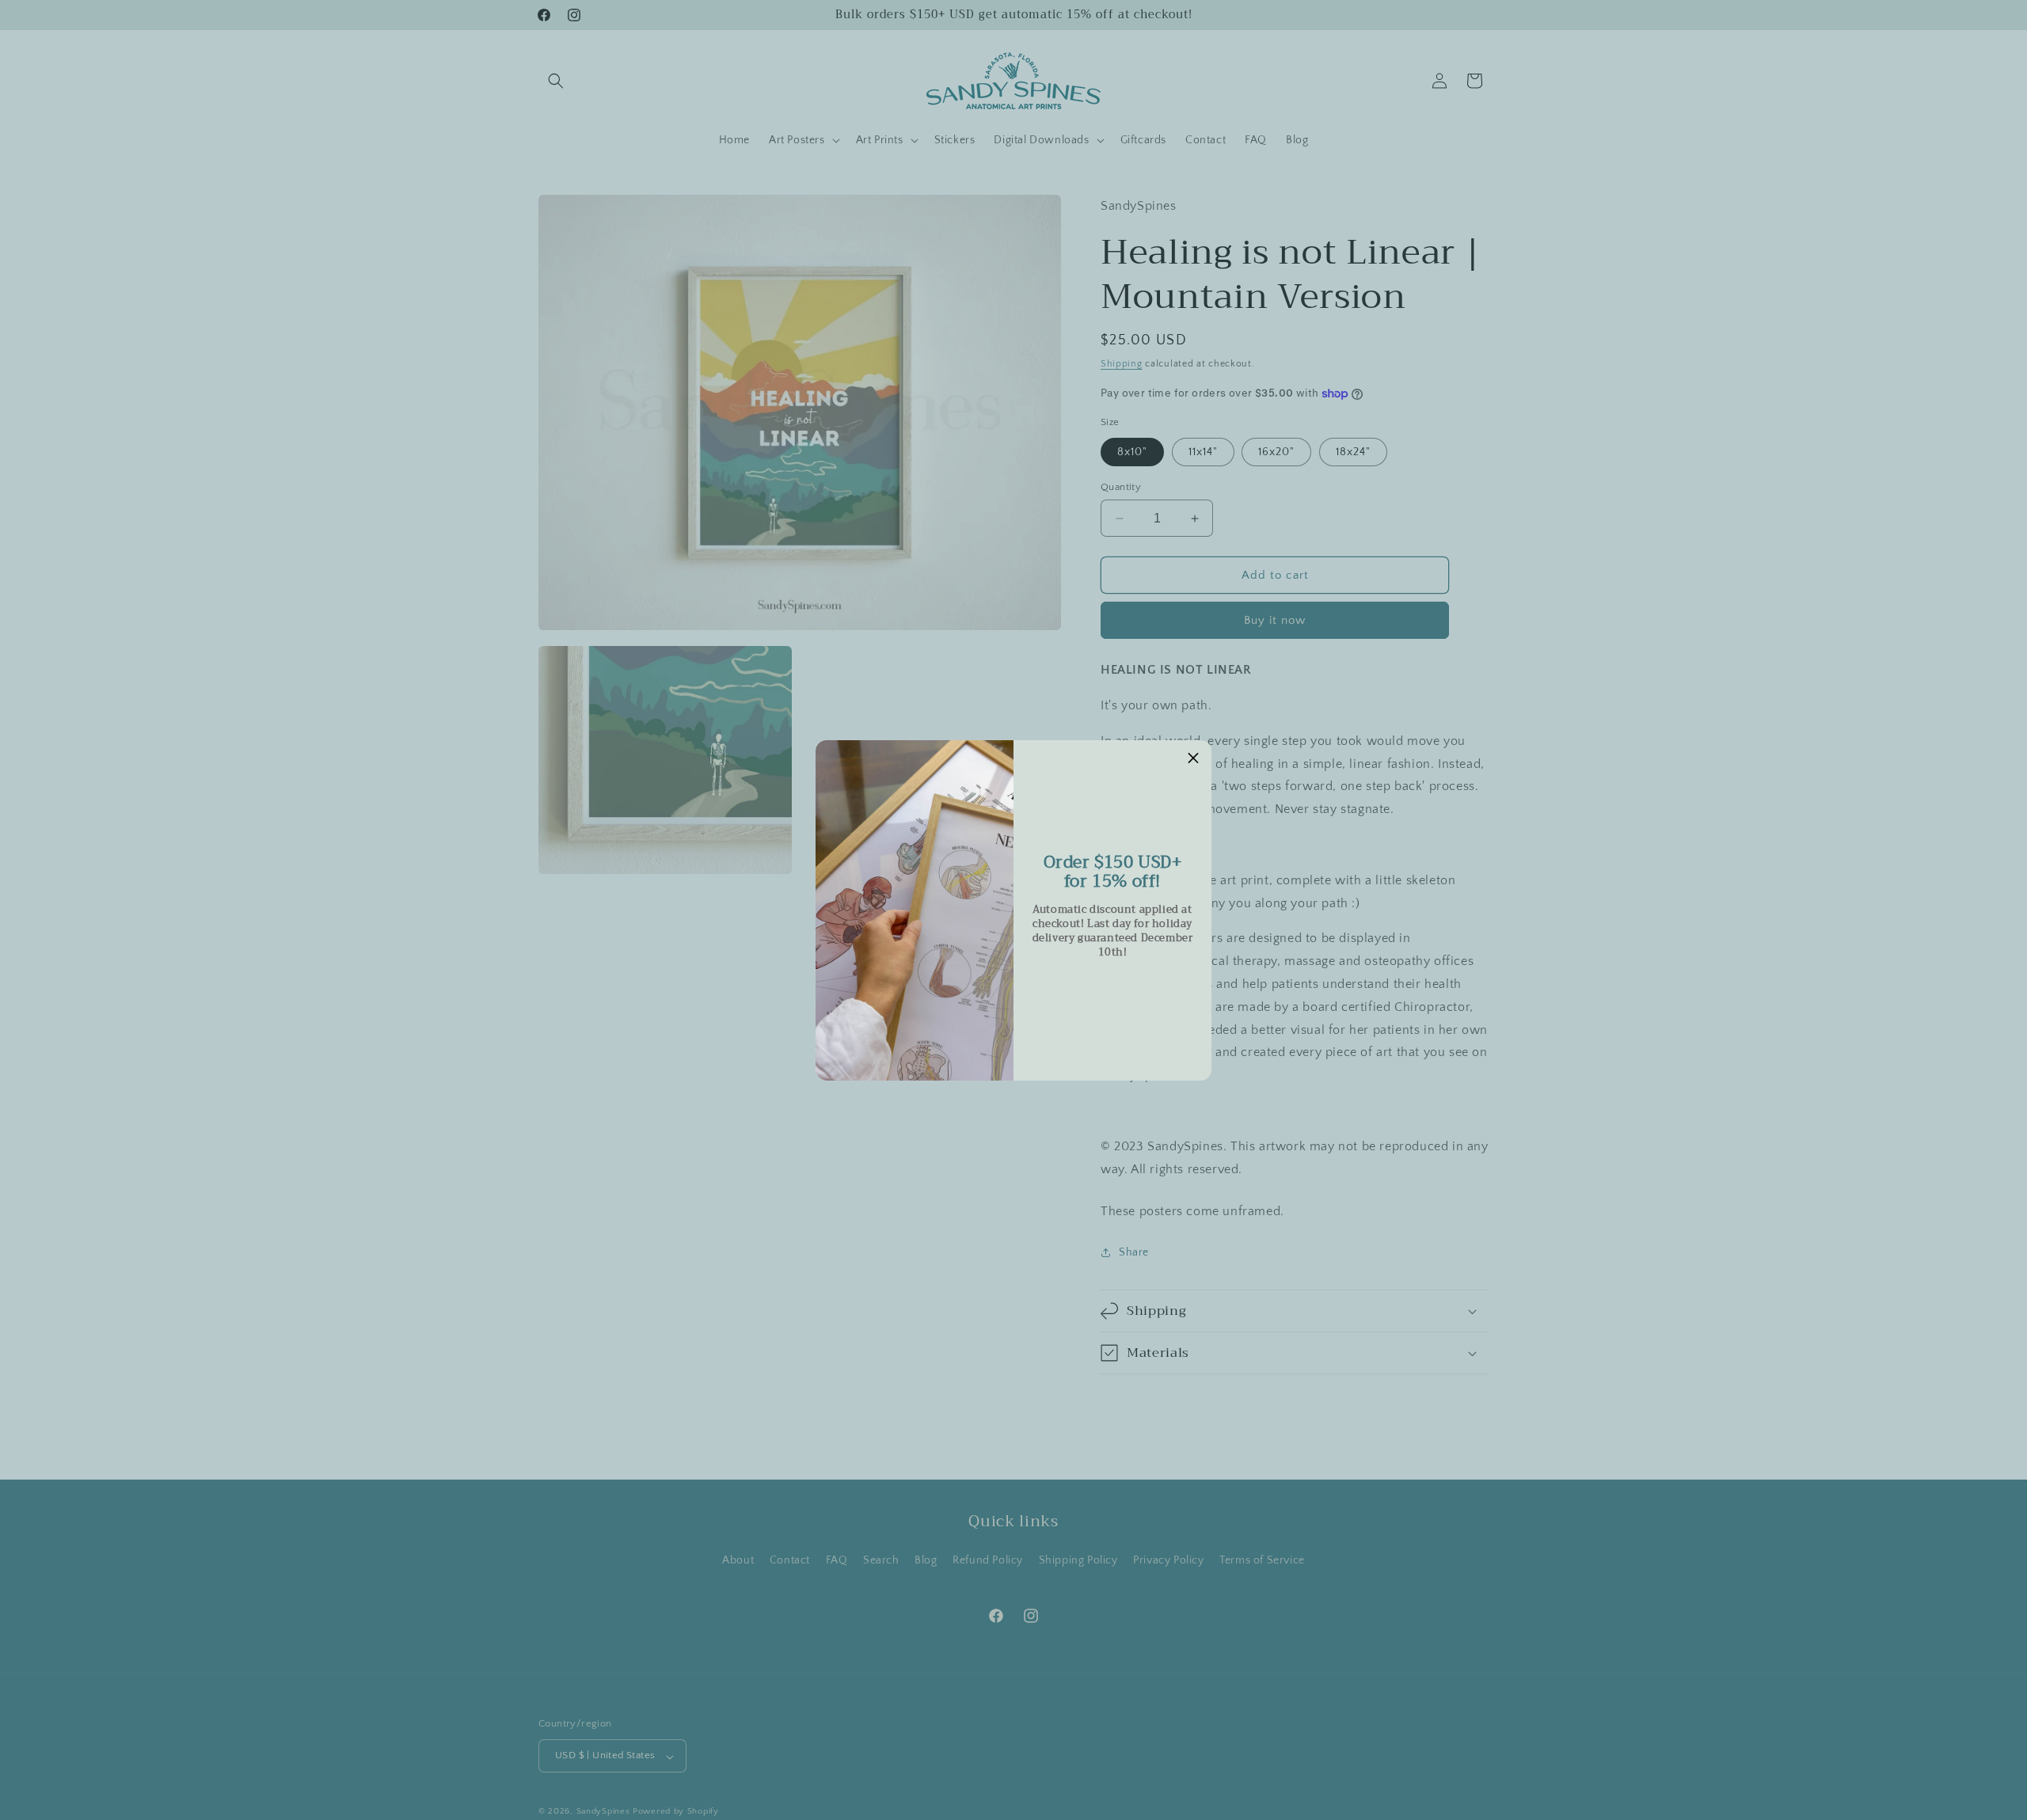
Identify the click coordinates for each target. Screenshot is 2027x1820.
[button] (1193, 758)
